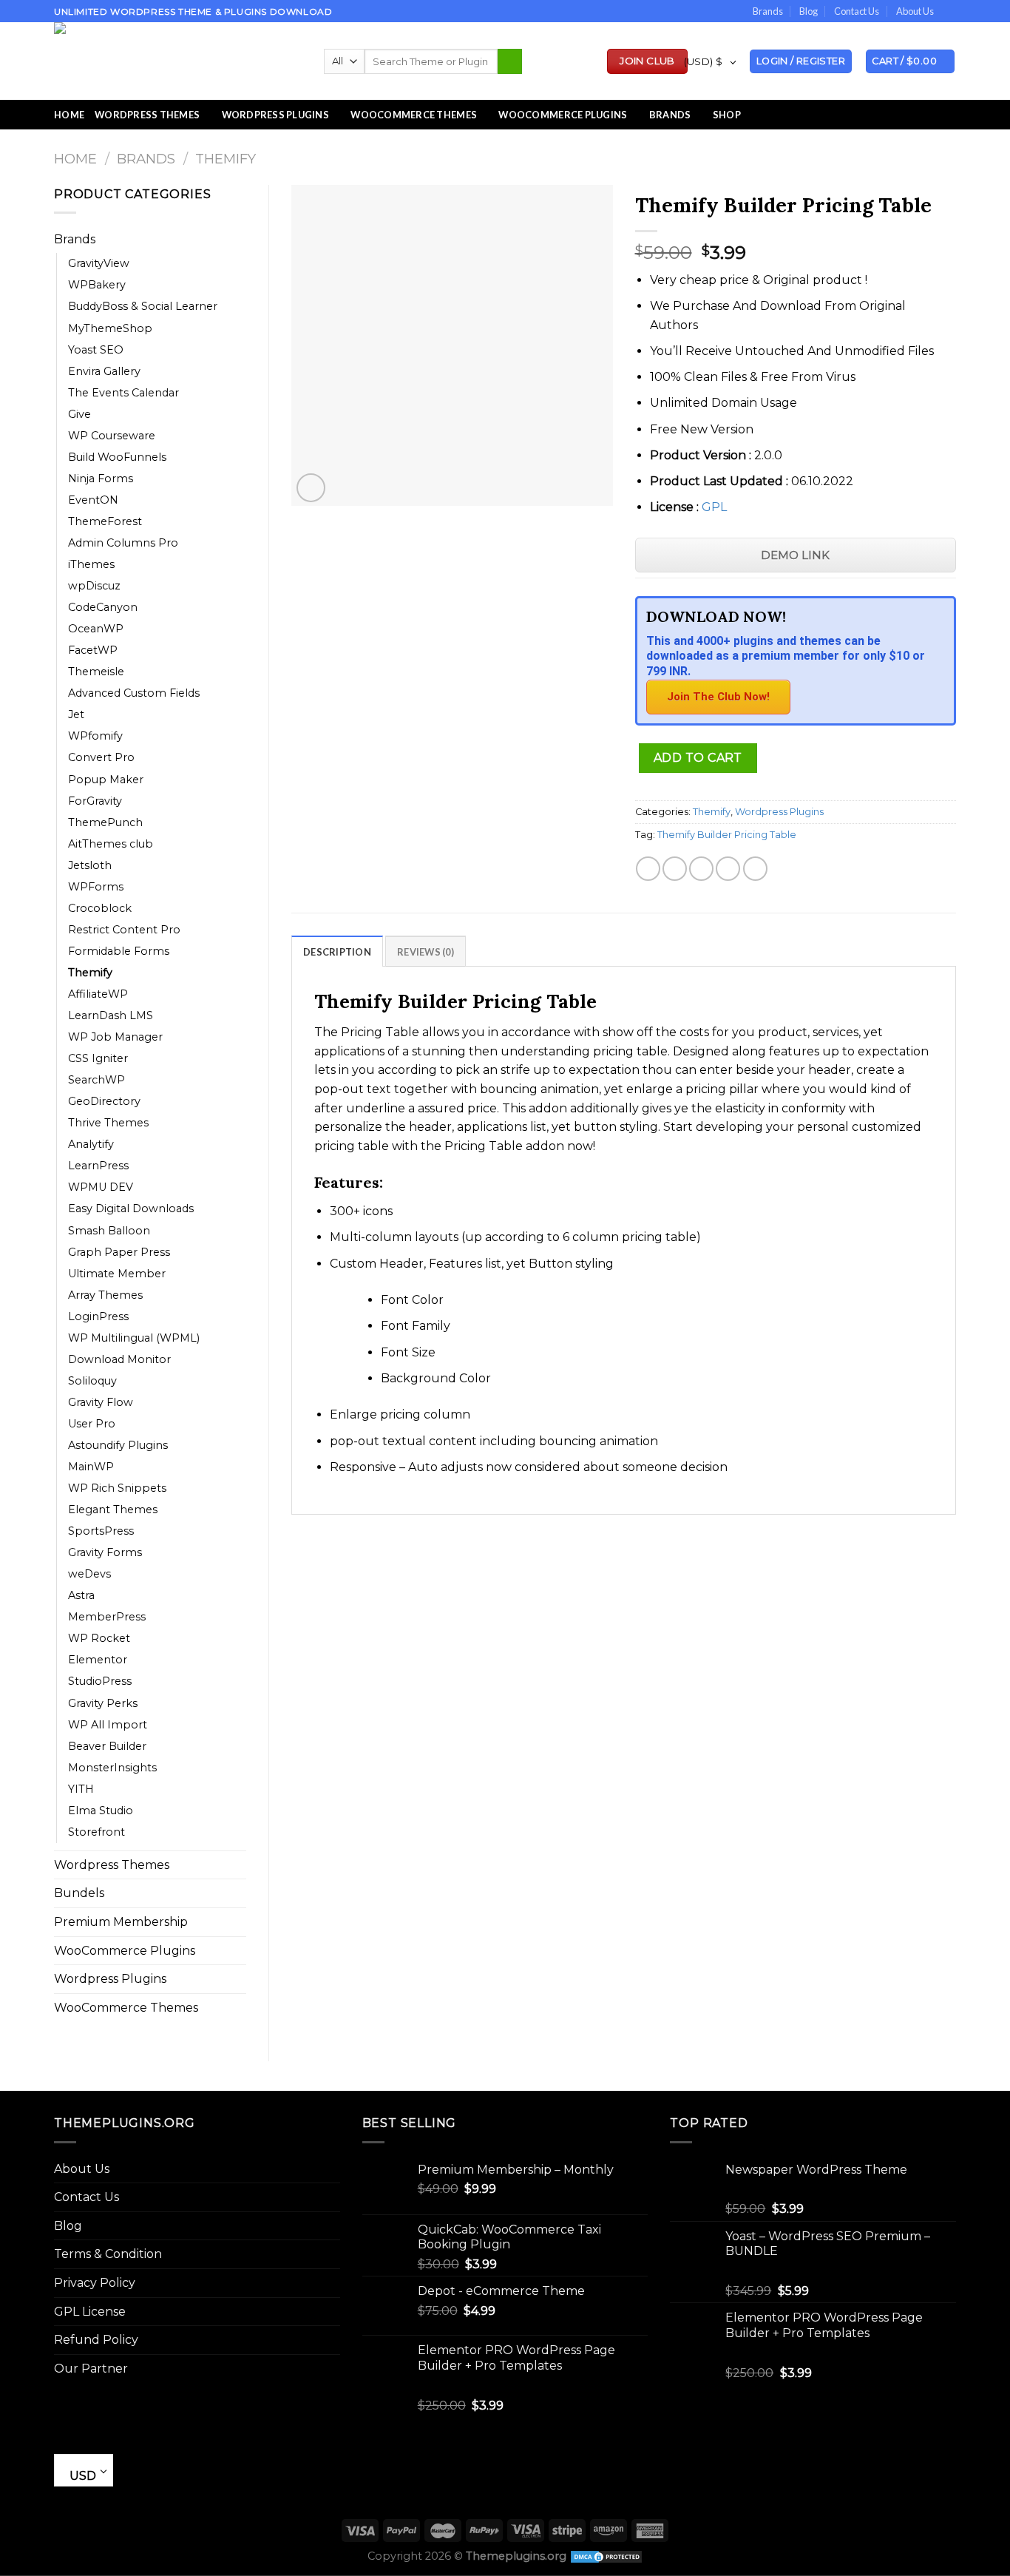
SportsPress (101, 1531)
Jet (76, 714)
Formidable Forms (119, 951)
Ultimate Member (117, 1274)
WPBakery (97, 285)
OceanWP (96, 629)
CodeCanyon (103, 607)
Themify (226, 159)
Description (337, 952)
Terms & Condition (108, 2254)
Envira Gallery (104, 371)
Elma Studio (101, 1811)
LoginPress (98, 1316)
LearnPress (98, 1166)
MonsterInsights (112, 1768)
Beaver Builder (107, 1746)
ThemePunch (105, 822)
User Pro (92, 1424)
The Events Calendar (123, 393)
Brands (768, 11)
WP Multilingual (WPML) (134, 1338)
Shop (727, 115)
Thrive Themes (108, 1123)
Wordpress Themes (112, 1865)
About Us (915, 11)
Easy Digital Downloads (131, 1208)
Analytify (91, 1144)
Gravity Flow (101, 1402)
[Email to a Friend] (701, 869)
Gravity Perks (103, 1703)
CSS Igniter (98, 1058)
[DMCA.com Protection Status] (606, 2556)
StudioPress (100, 1681)
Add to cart (698, 758)
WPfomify (95, 736)
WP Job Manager (115, 1037)
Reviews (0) (426, 952)
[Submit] (510, 61)
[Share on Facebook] (648, 869)
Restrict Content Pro (124, 930)
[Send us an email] (949, 12)
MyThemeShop (110, 328)
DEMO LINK (795, 555)
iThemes (91, 564)
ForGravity (95, 801)
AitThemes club (111, 844)
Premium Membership (121, 1922)
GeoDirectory (104, 1101)
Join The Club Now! (718, 697)
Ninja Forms (101, 479)
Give (79, 414)
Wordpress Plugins (110, 1979)
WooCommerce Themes (414, 115)
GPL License (90, 2312)
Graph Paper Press (119, 1252)
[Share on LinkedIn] (755, 869)
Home (69, 115)
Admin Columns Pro (123, 543)
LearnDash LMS (111, 1015)
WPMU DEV (101, 1187)
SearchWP (96, 1080)
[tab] (337, 951)
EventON (93, 500)
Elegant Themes (113, 1510)
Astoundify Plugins (118, 1445)
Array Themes (105, 1295)
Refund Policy (96, 2340)
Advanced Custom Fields (134, 693)
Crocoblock (100, 908)
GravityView (99, 263)
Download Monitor (119, 1359)
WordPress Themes (147, 115)
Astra (81, 1595)
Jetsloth (90, 865)
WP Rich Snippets (117, 1488)
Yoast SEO (96, 350)
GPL (714, 507)
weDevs (89, 1574)
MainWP (91, 1467)
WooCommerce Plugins (563, 115)
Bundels (79, 1893)
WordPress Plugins (275, 115)
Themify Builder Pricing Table (727, 835)
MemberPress (107, 1617)
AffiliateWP (98, 994)
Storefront (96, 1832)
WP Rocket (99, 1638)
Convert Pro (101, 757)
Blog (809, 11)
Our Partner (91, 2369)
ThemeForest (105, 521)
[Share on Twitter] (675, 869)
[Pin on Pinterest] (728, 869)
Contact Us (857, 11)
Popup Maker (106, 780)
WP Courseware (112, 436)
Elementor (98, 1660)
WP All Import (108, 1725)
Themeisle (96, 672)
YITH (81, 1789)
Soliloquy (92, 1381)
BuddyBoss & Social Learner (143, 306)
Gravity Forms (105, 1552)
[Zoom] (311, 488)
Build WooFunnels (117, 457)
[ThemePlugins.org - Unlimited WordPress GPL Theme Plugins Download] (178, 61)
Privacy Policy (95, 2283)
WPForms (96, 887)
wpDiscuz (94, 586)
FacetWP (93, 650)
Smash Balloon (109, 1231)
